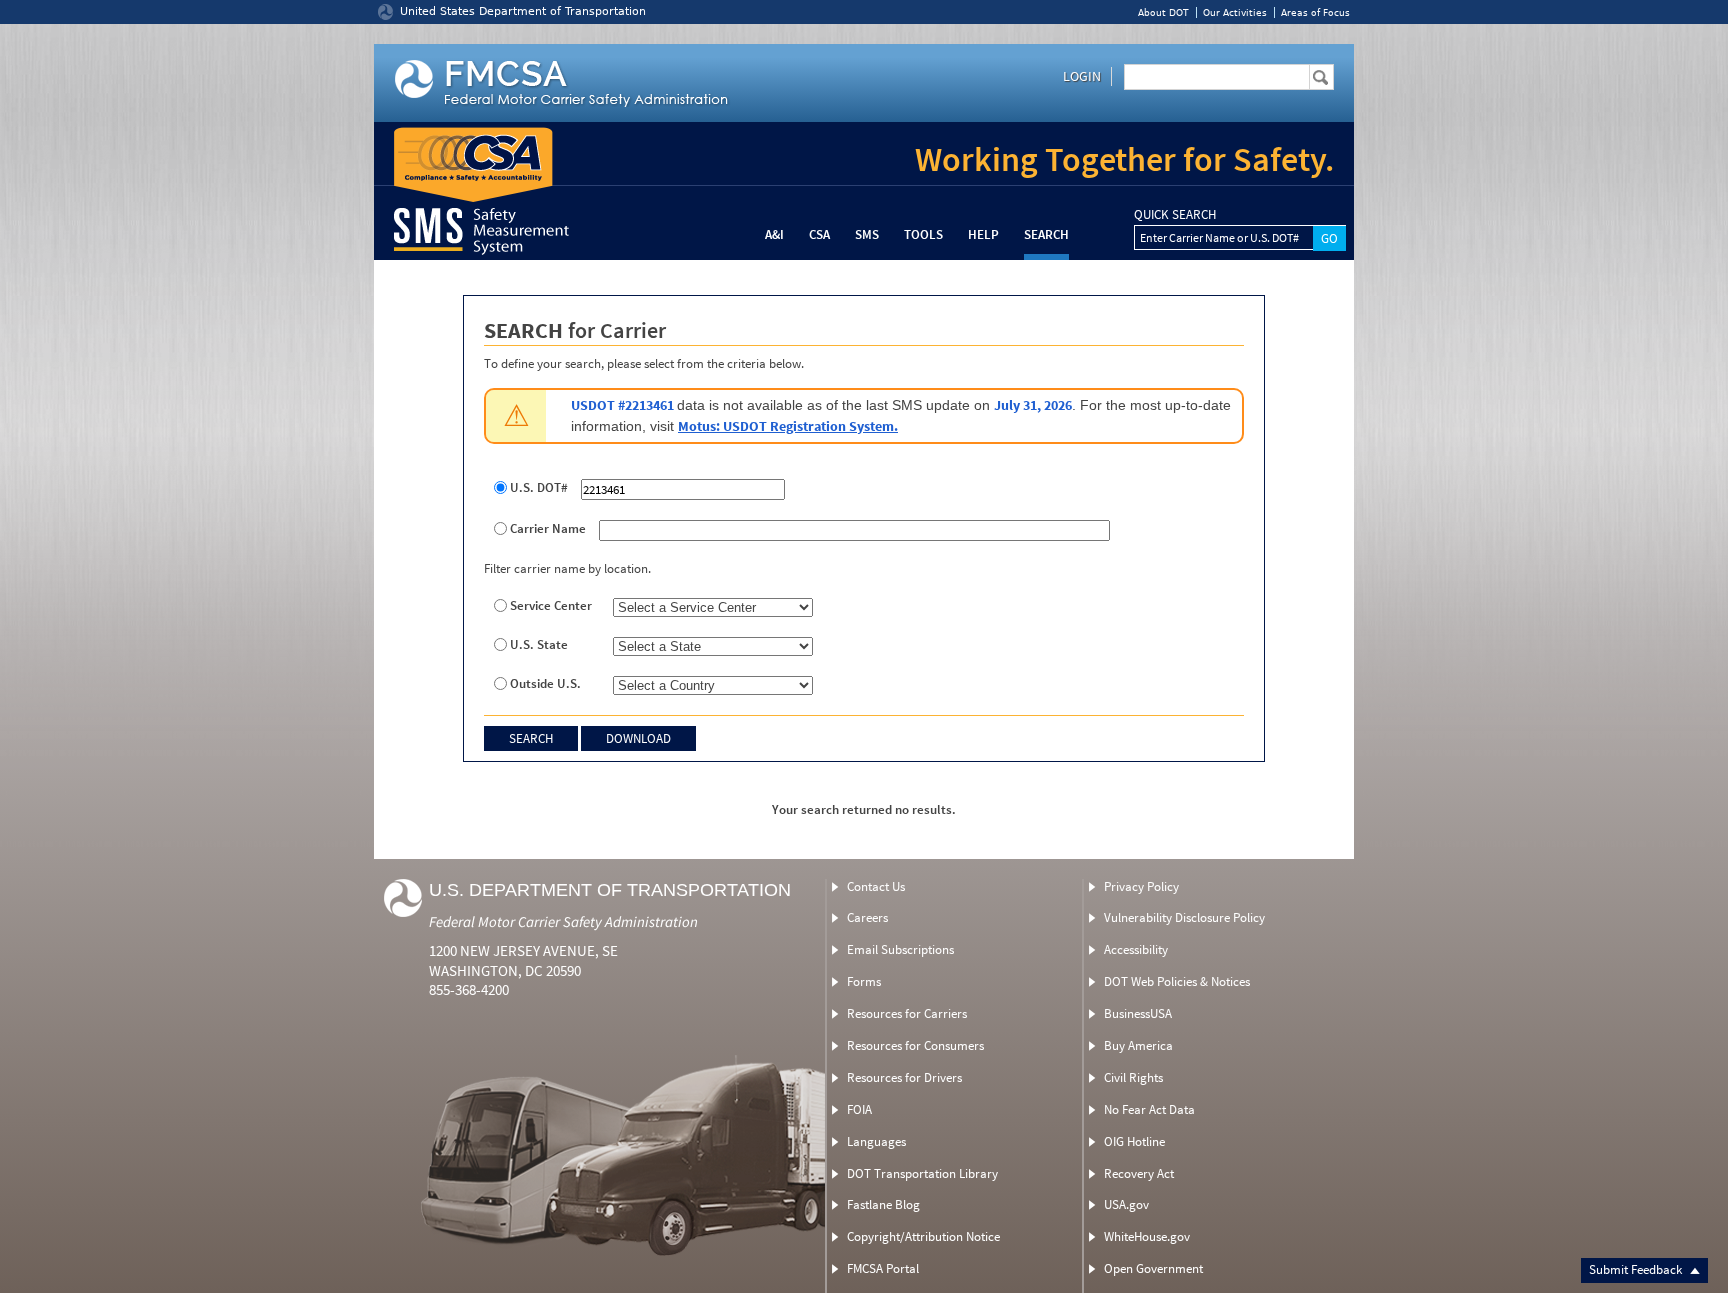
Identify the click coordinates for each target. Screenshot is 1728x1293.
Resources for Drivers (904, 1077)
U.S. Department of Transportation (610, 890)
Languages (876, 1141)
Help (983, 234)
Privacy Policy (1141, 886)
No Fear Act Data (1149, 1109)
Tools (923, 234)
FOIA (859, 1109)
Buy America (1138, 1045)
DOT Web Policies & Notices (1177, 981)
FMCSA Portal (883, 1268)
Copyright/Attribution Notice (923, 1236)
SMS (867, 234)
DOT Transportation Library (922, 1173)
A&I (774, 234)
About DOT (1163, 12)
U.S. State (539, 645)
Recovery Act (1139, 1173)
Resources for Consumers (915, 1045)
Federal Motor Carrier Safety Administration (563, 921)
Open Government (1153, 1268)
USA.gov (1126, 1204)
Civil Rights (1133, 1077)
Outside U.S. (545, 684)
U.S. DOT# (539, 488)
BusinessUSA (1138, 1013)
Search (1046, 234)
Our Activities (1235, 12)
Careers (867, 917)
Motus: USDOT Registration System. (788, 426)
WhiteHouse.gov (1147, 1236)
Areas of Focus (1315, 12)
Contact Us (876, 886)
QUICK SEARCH (1175, 215)
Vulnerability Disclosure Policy (1184, 917)
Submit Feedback (1637, 1269)
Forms (864, 981)
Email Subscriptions (900, 949)
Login (1082, 76)
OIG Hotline (1134, 1141)
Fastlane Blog (883, 1204)
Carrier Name (548, 529)
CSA (819, 234)
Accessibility (1136, 949)
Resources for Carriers (907, 1013)
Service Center (551, 606)
